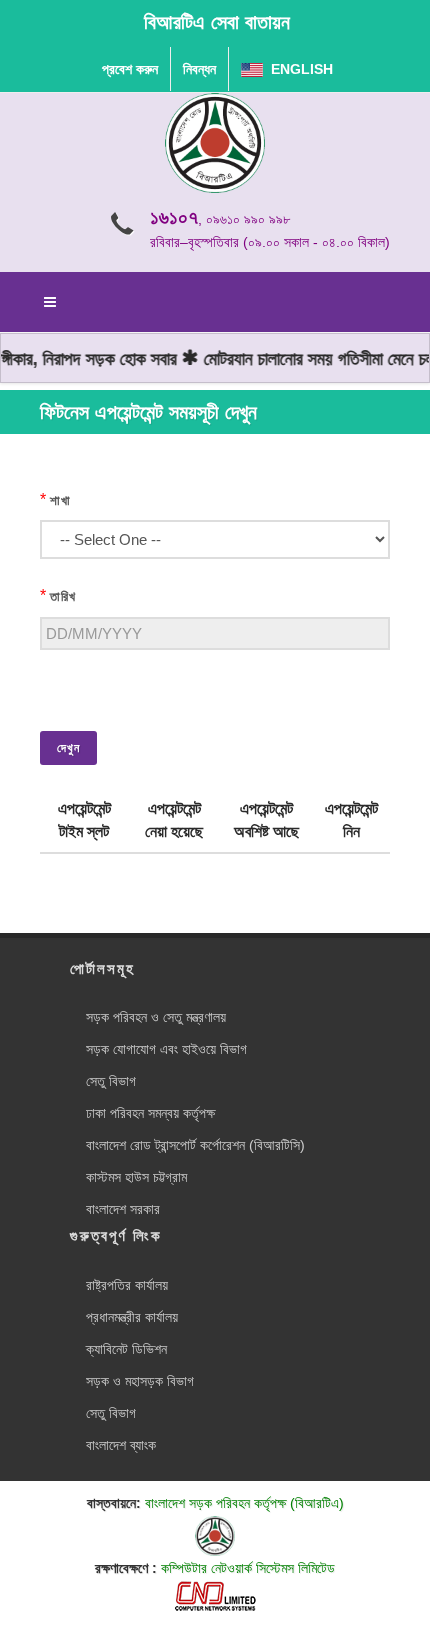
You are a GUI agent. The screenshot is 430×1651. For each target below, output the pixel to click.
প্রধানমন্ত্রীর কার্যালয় (132, 1317)
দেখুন (68, 748)
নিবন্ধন (199, 69)
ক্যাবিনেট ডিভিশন (126, 1349)
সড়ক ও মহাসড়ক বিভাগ (140, 1381)
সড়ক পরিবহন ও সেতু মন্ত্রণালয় (156, 1017)
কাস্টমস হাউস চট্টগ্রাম (136, 1177)
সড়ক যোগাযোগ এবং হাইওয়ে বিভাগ (166, 1049)
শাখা (60, 500)
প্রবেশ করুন (130, 69)
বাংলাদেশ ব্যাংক (121, 1445)
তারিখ (63, 596)
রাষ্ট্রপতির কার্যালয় (127, 1285)
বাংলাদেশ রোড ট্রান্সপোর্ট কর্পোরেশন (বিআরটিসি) (195, 1145)
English (298, 69)
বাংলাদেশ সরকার (123, 1209)
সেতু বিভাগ (111, 1081)
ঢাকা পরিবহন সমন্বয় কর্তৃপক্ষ (150, 1113)
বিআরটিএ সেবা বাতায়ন (217, 22)
